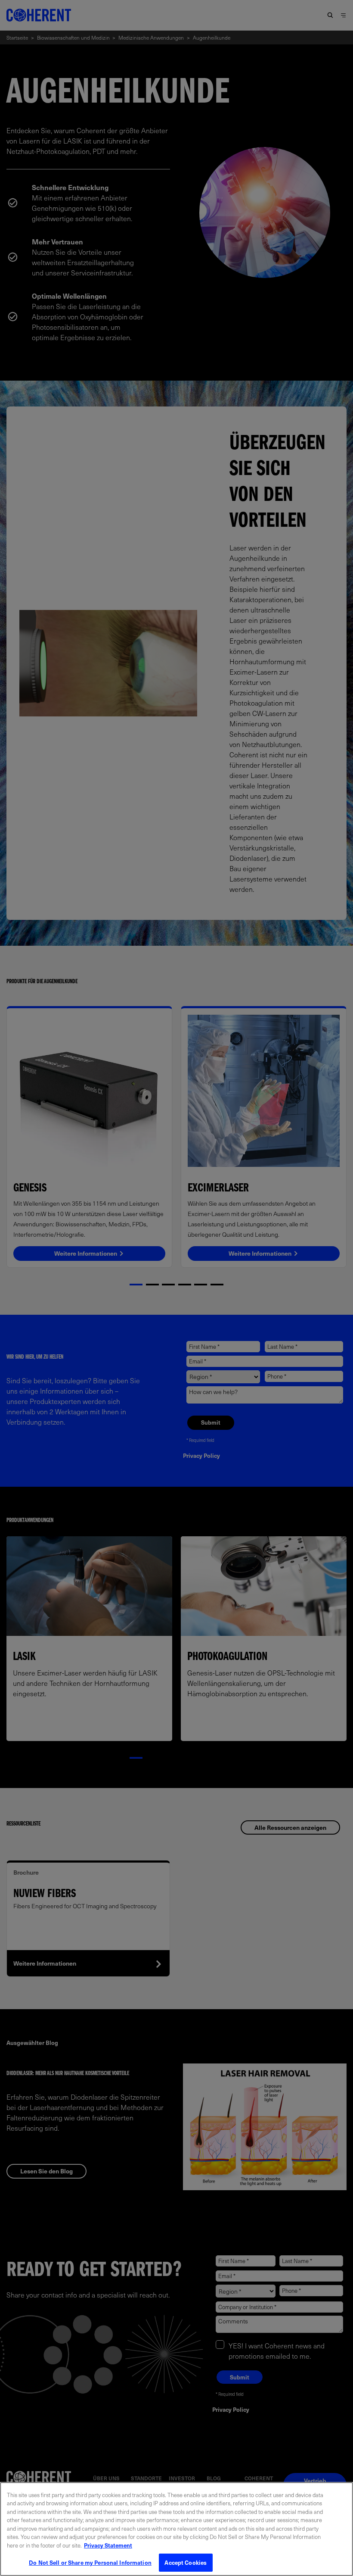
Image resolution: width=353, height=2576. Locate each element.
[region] (176, 2529)
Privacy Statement (108, 2545)
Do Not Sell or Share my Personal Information (90, 2562)
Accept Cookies (186, 2562)
